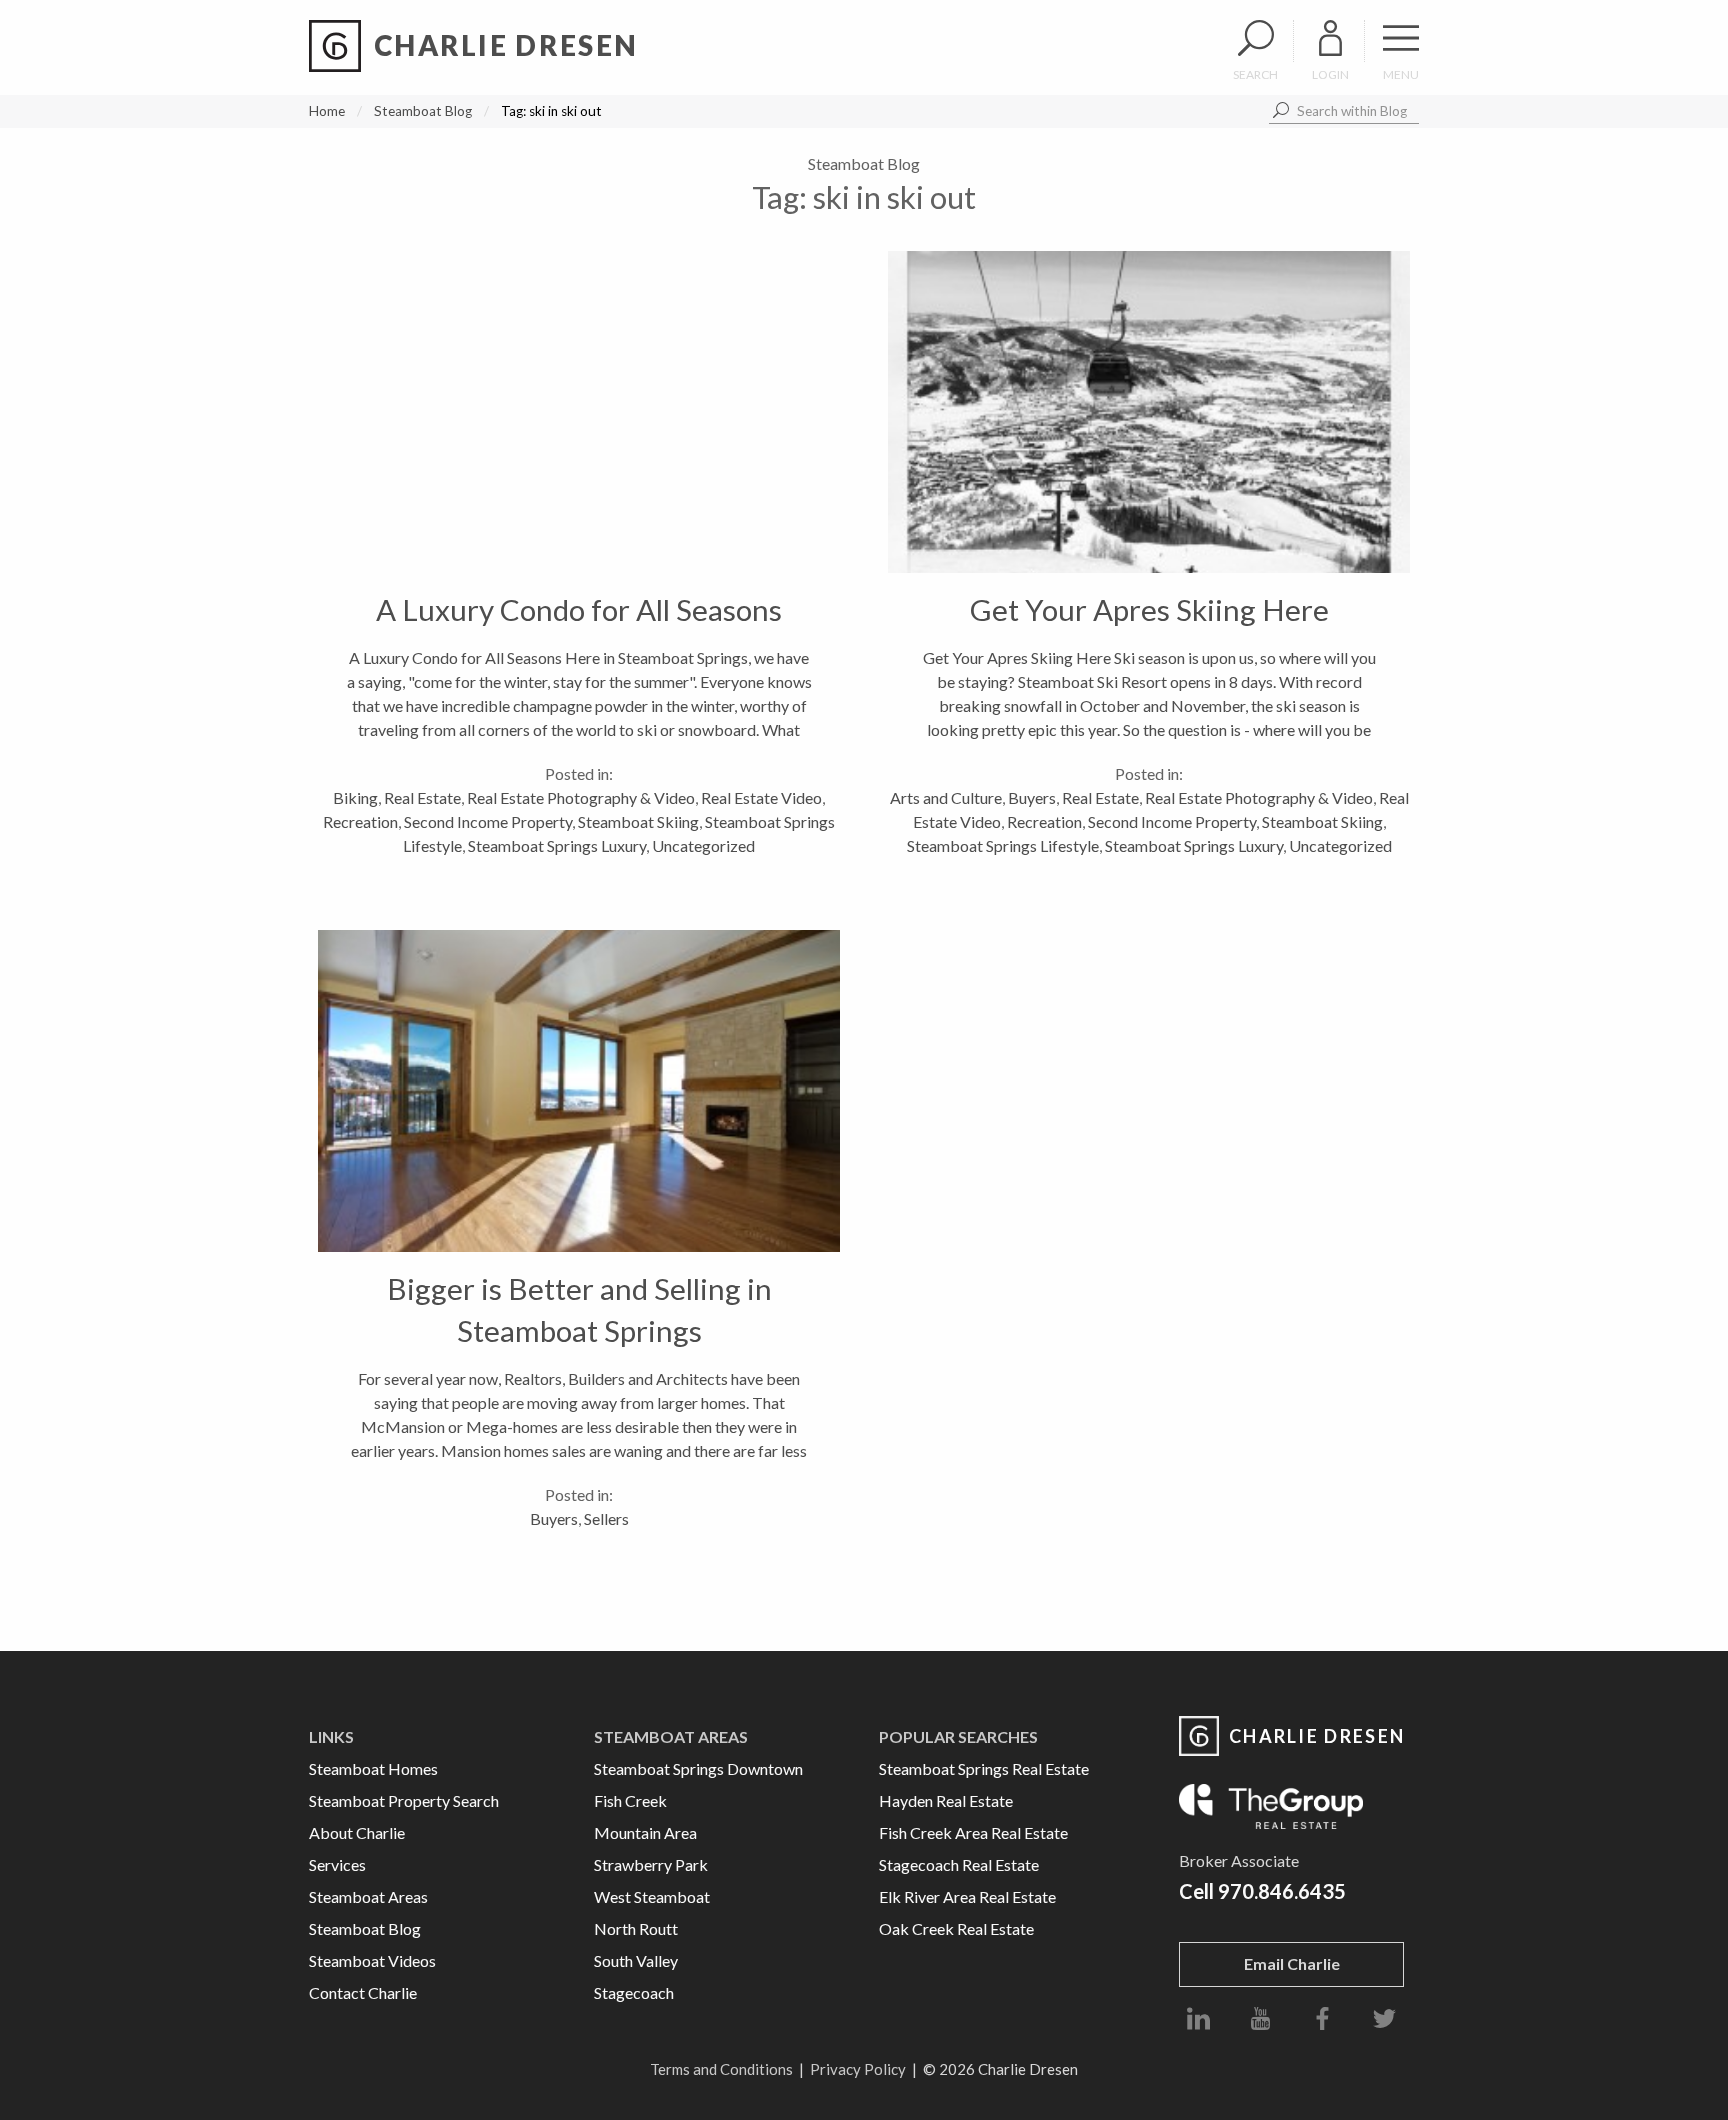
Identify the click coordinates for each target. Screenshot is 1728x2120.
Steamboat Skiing (638, 821)
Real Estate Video (761, 797)
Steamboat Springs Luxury (557, 845)
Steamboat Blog (423, 111)
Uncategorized (703, 845)
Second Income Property (488, 821)
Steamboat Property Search (404, 1800)
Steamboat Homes (373, 1768)
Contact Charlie (363, 1992)
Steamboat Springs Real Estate (984, 1768)
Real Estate (422, 797)
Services (337, 1864)
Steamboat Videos (372, 1960)
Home (327, 111)
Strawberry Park (651, 1864)
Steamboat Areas (368, 1896)
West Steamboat (652, 1896)
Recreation (360, 821)
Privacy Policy (858, 2069)
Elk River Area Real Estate (967, 1896)
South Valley (636, 1960)
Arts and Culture (946, 797)
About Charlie (357, 1832)
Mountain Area (645, 1832)
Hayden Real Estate (946, 1800)
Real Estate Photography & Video (581, 797)
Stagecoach (634, 1992)
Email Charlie (1292, 1963)
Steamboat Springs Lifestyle (1003, 845)
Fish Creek (630, 1800)
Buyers (1032, 797)
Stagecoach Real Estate (959, 1864)
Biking (355, 797)
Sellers (606, 1518)
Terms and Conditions (721, 2069)
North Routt (636, 1928)
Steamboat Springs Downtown (698, 1768)
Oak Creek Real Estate (956, 1928)
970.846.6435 (1282, 1891)
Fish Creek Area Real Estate (973, 1832)
